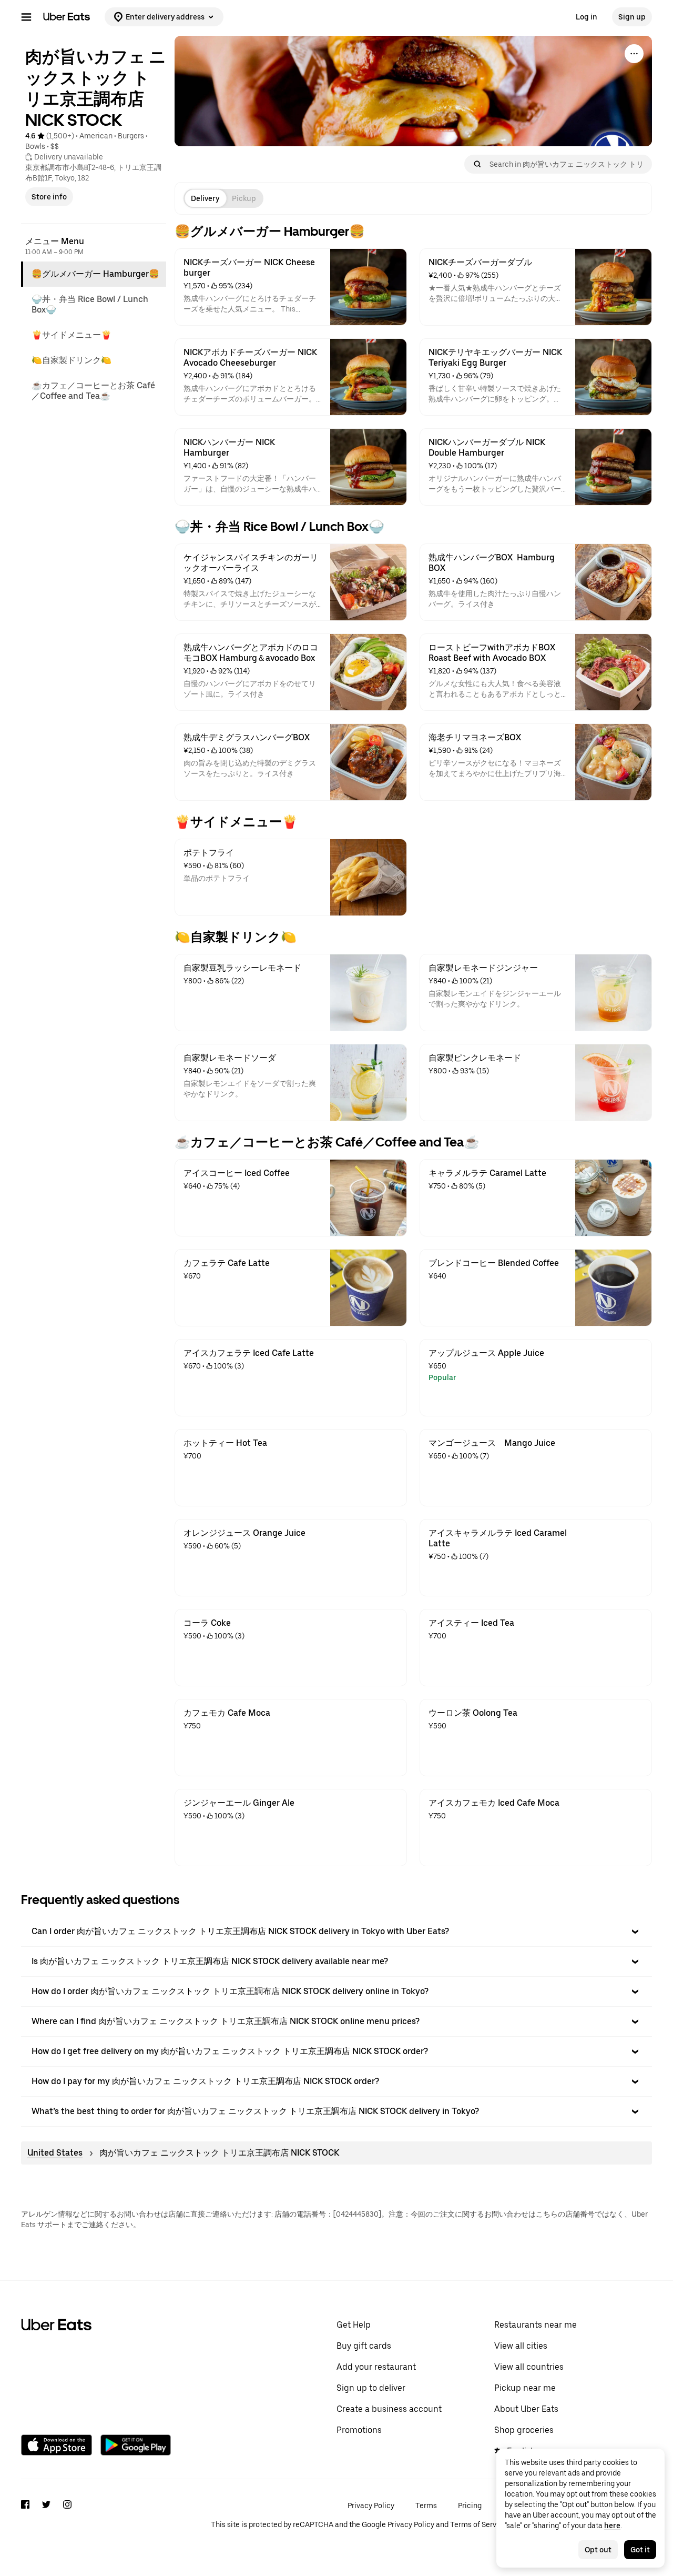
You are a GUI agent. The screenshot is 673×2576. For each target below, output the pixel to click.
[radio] (205, 198)
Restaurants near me (536, 2325)
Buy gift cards (364, 2346)
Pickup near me (525, 2388)
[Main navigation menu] (26, 17)
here (612, 2525)
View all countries (529, 2367)
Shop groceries (524, 2430)
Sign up (632, 17)
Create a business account (389, 2409)
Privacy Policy (371, 2505)
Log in (587, 17)
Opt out (598, 2550)
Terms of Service (478, 2524)
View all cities (521, 2346)
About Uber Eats (526, 2409)
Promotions (359, 2430)
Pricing (470, 2505)
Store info (49, 197)
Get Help (354, 2325)
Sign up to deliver (371, 2388)
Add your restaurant (376, 2367)
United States (55, 2153)
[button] (336, 1931)
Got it (640, 2550)
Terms (426, 2505)
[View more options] (634, 54)
